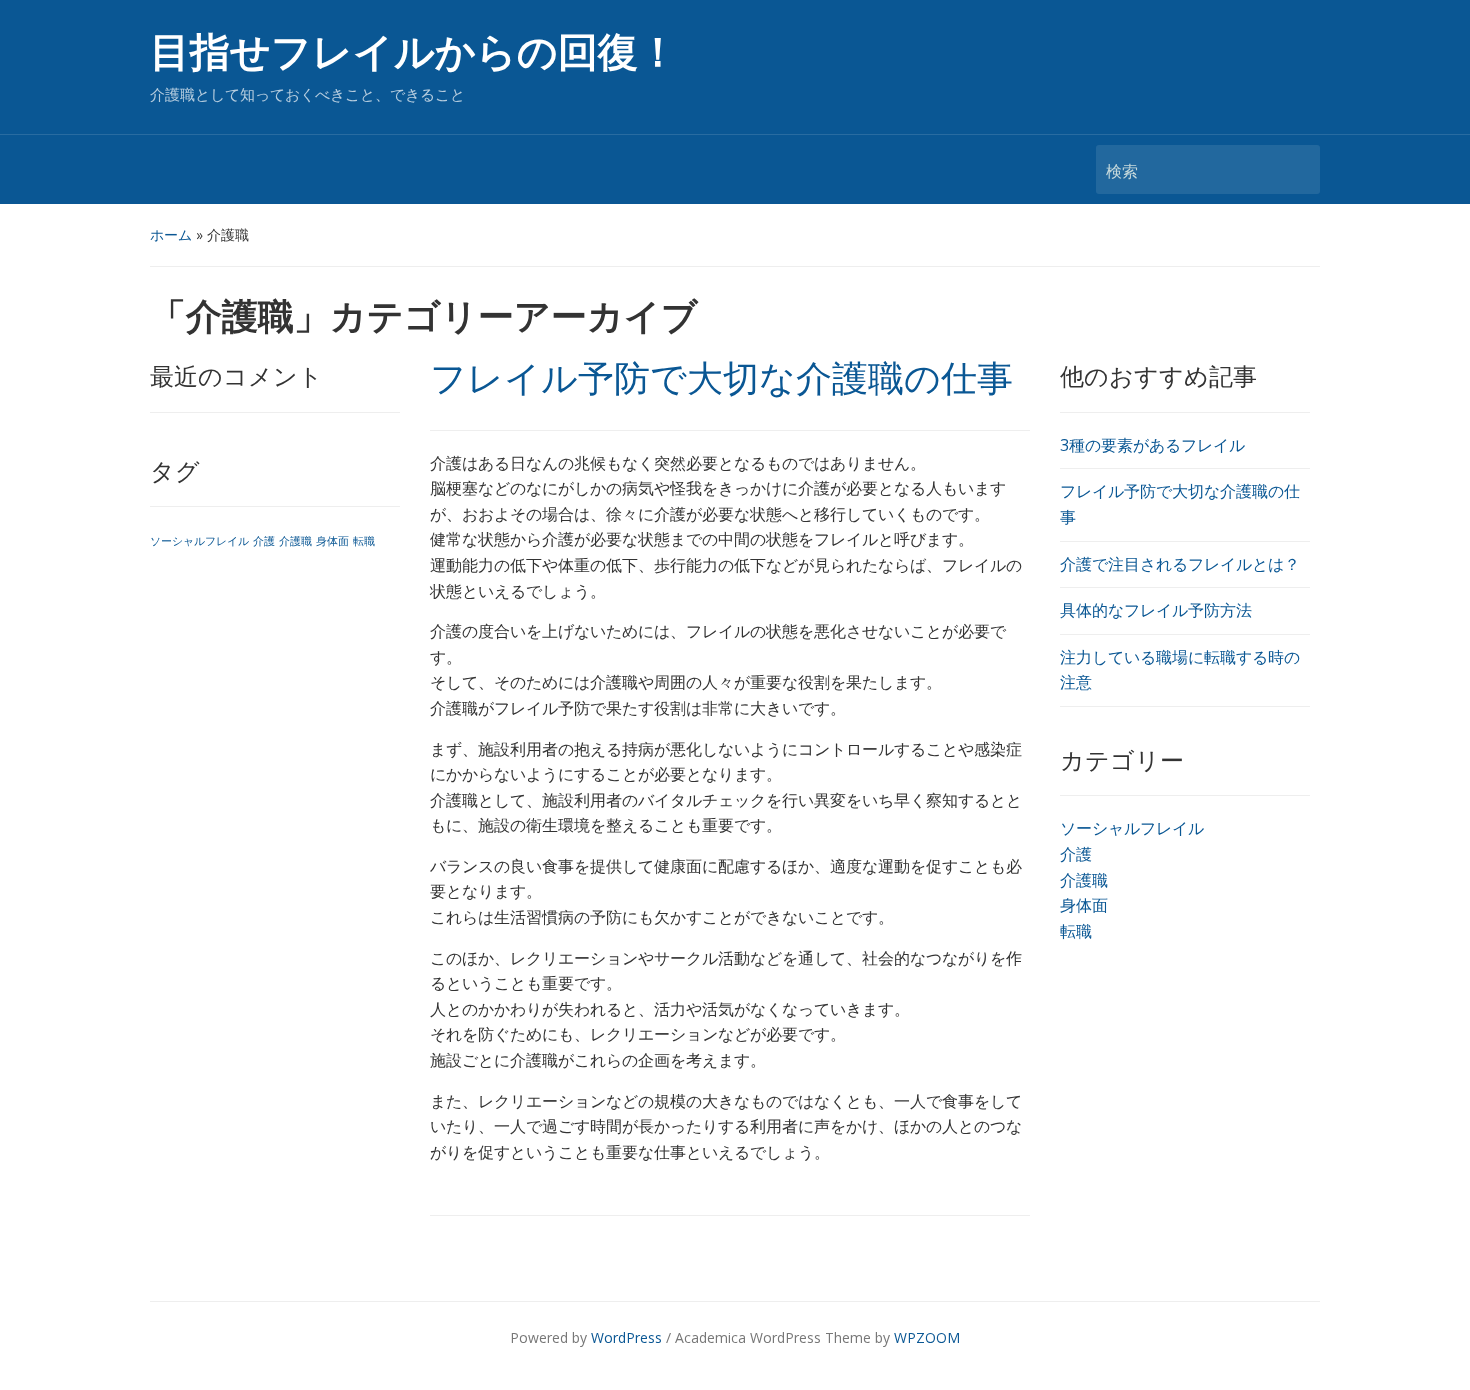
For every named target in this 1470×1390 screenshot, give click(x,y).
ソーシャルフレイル (199, 541)
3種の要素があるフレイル (1152, 445)
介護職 (295, 541)
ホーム (171, 234)
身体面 (332, 541)
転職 (364, 541)
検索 (1295, 169)
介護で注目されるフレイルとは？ (1180, 564)
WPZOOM (927, 1337)
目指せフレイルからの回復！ (414, 52)
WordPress (626, 1337)
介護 (264, 541)
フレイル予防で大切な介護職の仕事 (721, 379)
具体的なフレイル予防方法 (1156, 610)
